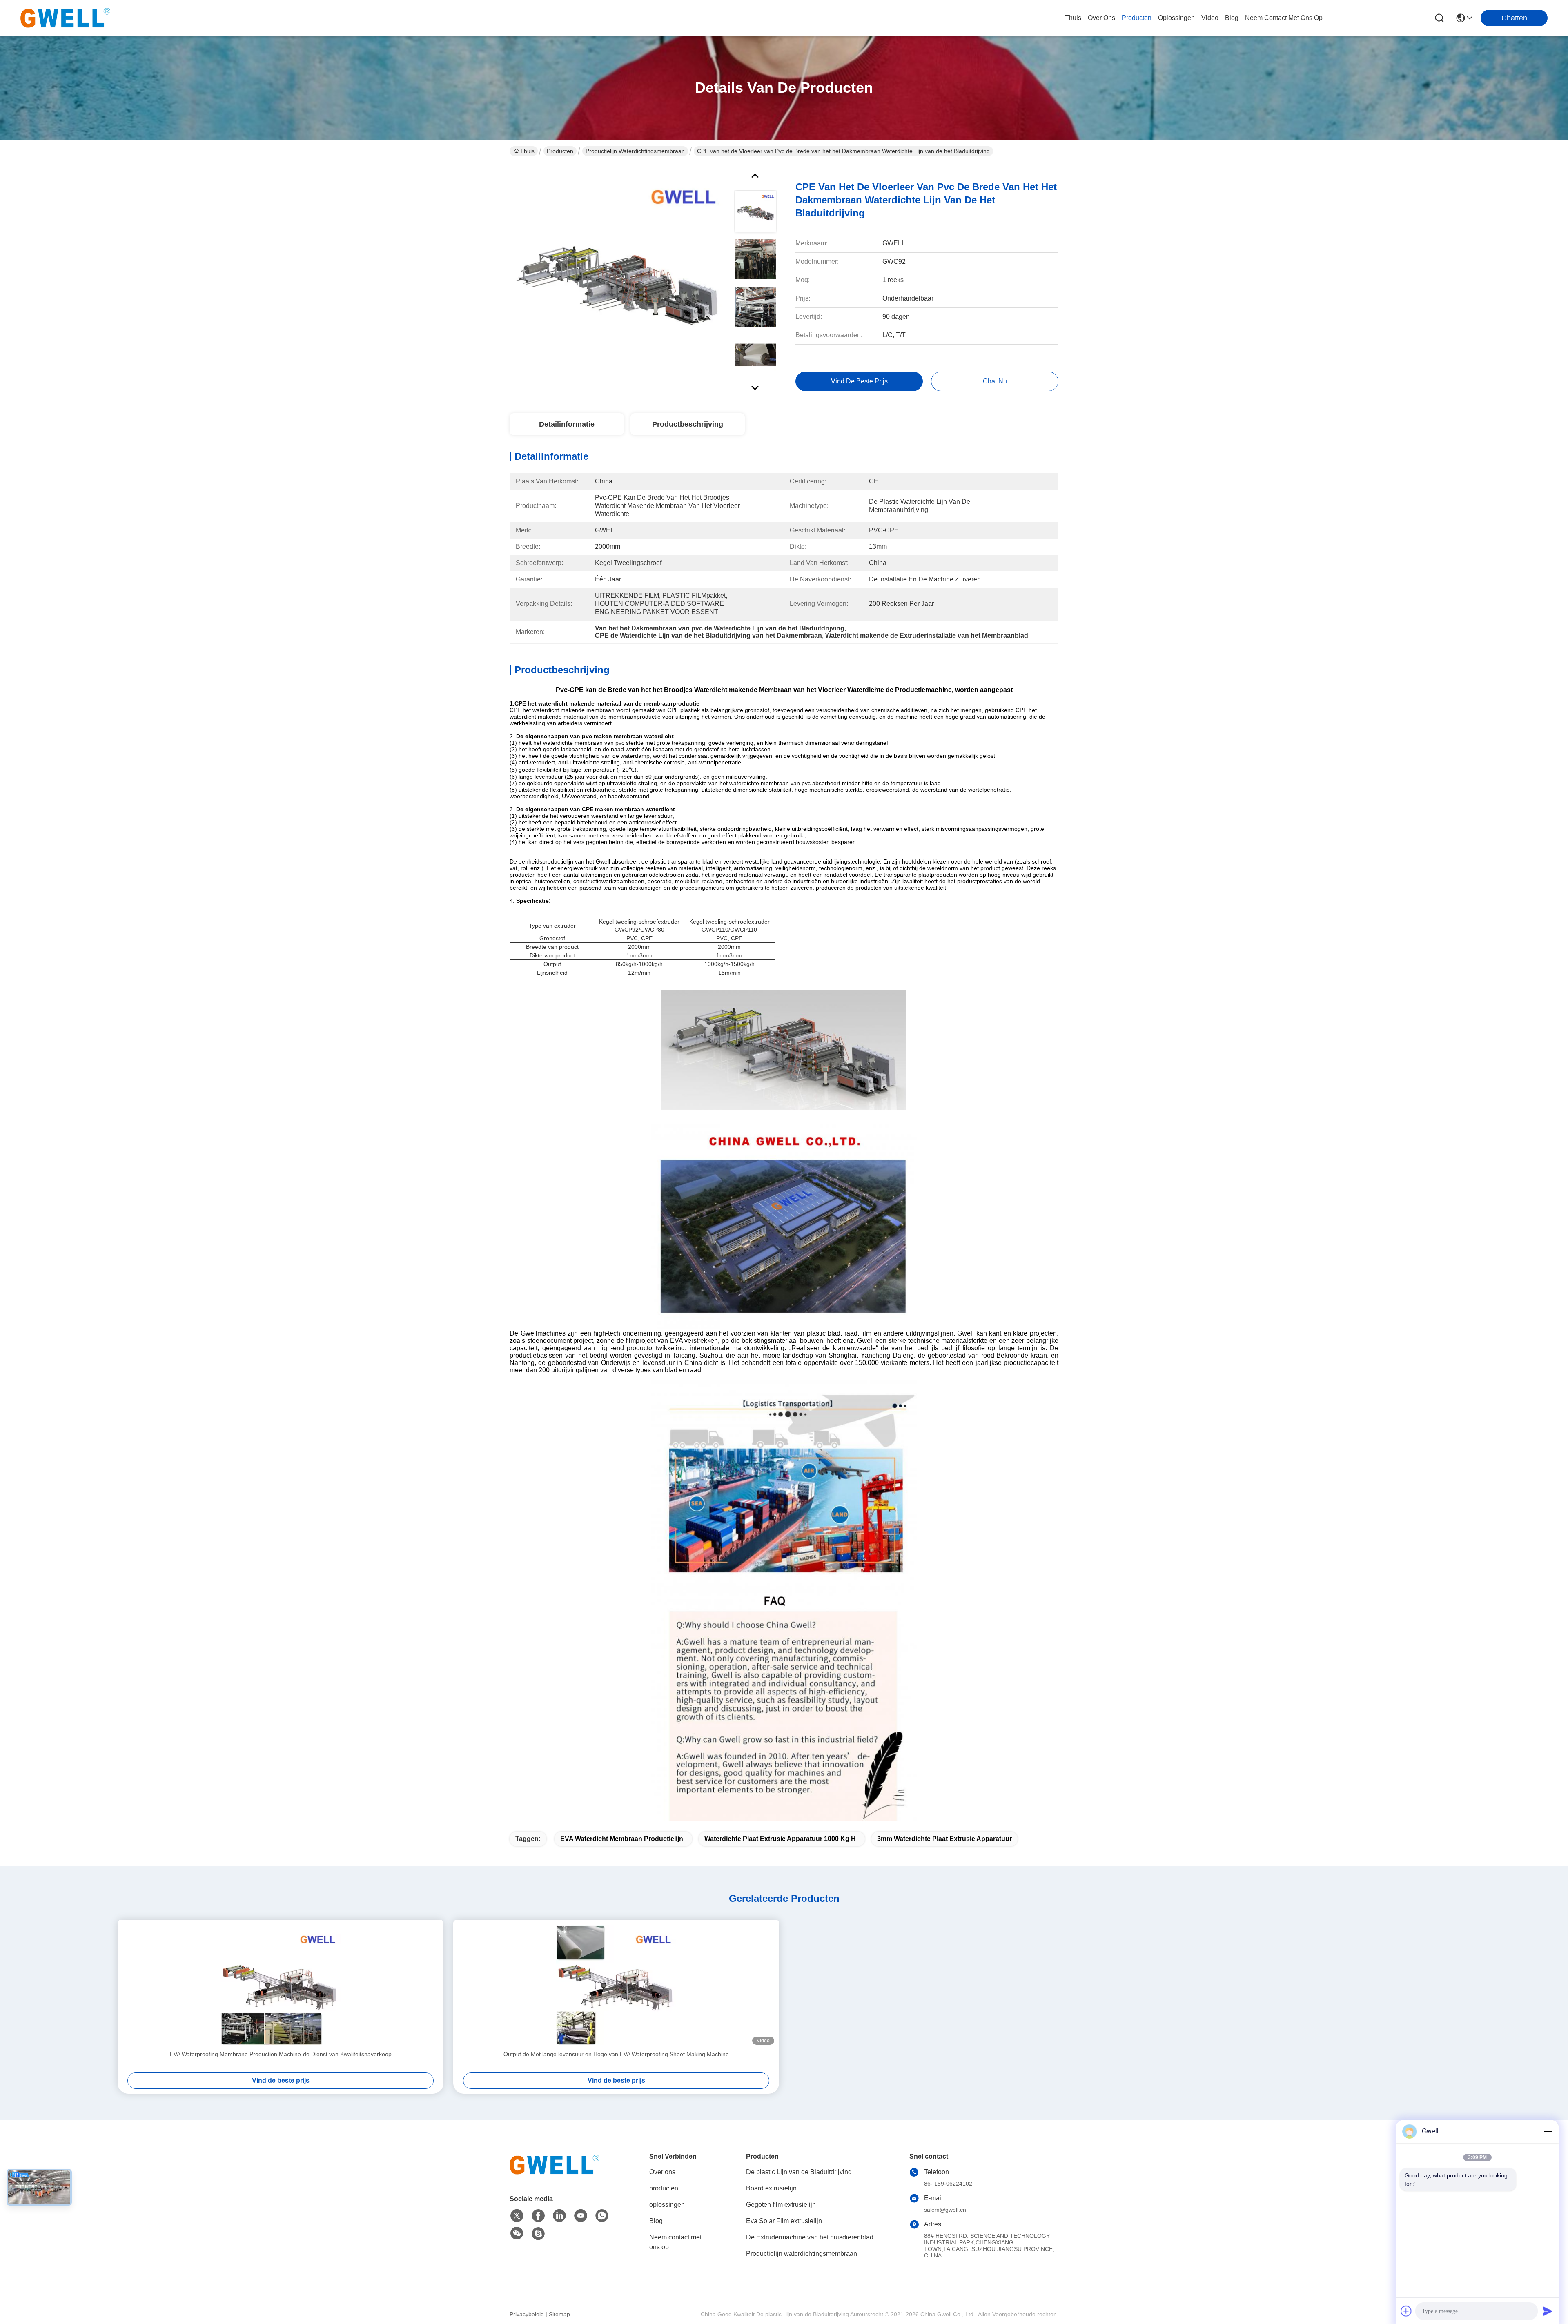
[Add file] (1406, 2311)
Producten (560, 151)
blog (1232, 18)
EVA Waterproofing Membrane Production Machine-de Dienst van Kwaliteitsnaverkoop (281, 2054)
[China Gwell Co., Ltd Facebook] (538, 2216)
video (1210, 18)
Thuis (1073, 18)
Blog (656, 2221)
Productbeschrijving (688, 424)
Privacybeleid (527, 2314)
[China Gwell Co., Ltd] (65, 18)
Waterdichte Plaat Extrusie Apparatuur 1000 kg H (780, 1839)
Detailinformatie (567, 424)
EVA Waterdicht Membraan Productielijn (622, 1839)
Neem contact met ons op (675, 2242)
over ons (1101, 18)
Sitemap (559, 2314)
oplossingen (1176, 18)
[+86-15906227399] (538, 2234)
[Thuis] (555, 2175)
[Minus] (1548, 2131)
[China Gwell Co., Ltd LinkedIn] (559, 2216)
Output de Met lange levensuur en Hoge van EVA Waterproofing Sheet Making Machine (616, 2054)
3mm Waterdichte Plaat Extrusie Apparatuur (944, 1839)
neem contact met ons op (1284, 18)
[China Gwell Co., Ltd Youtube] (581, 2216)
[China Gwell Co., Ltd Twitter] (517, 2216)
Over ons (662, 2172)
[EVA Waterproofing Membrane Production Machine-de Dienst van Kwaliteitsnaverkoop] (281, 1985)
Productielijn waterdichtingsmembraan (635, 151)
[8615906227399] (602, 2216)
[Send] (1548, 2311)
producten (1137, 18)
